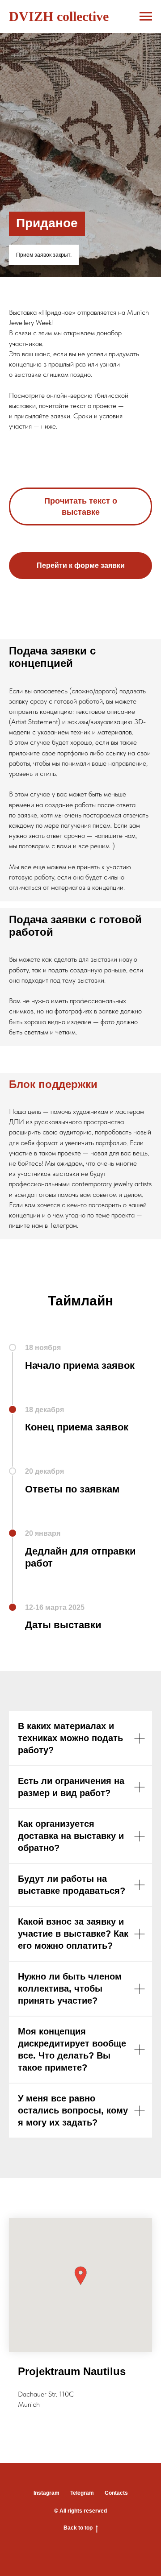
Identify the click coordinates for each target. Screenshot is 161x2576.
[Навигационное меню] (146, 17)
